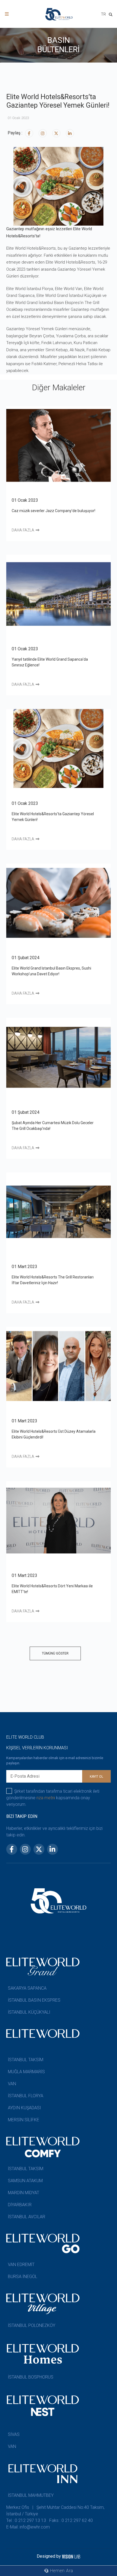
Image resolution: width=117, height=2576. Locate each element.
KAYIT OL (96, 1777)
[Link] (7, 14)
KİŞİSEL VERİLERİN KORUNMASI (37, 1748)
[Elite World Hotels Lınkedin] (70, 133)
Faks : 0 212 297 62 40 (71, 2520)
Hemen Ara (61, 2571)
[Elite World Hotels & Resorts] (112, 15)
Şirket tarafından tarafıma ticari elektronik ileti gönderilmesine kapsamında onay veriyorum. (53, 1798)
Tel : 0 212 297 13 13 (26, 2520)
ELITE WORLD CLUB (25, 1737)
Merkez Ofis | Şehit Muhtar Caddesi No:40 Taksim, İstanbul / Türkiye (55, 2511)
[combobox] (103, 15)
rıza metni (46, 1798)
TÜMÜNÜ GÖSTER (55, 1653)
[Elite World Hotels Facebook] (29, 133)
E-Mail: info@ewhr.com (28, 2527)
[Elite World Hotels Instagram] (43, 133)
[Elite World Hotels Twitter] (56, 133)
